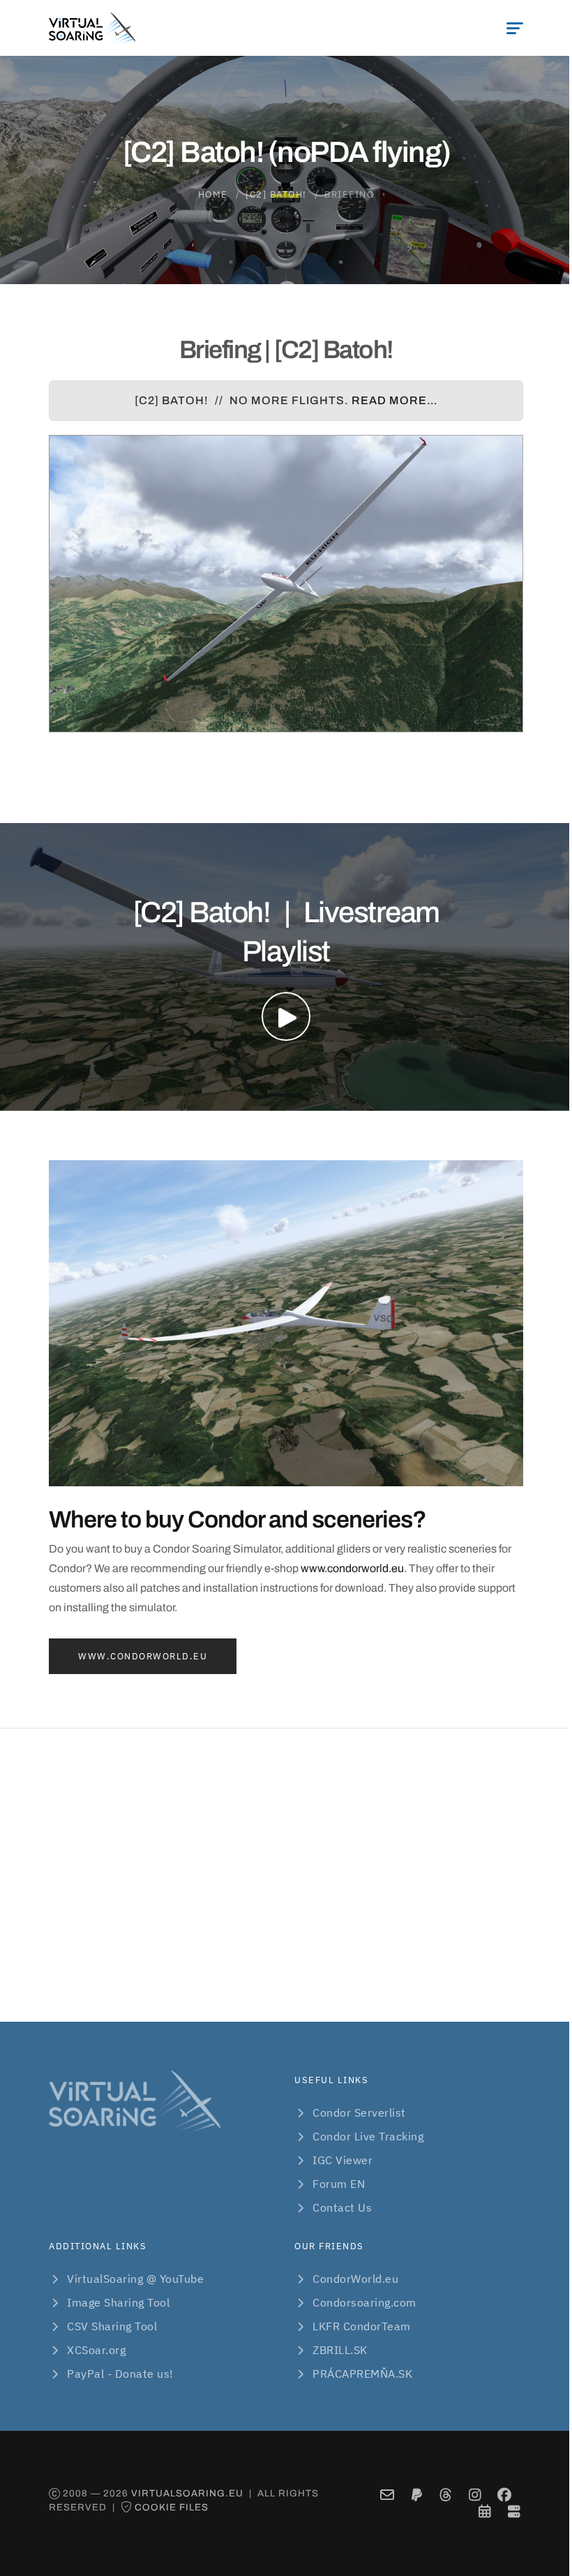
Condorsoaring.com (364, 2302)
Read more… (394, 400)
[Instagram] (475, 2495)
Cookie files (172, 2507)
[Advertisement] (286, 1875)
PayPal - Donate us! (120, 2374)
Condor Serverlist (359, 2112)
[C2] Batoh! (276, 194)
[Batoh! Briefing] (286, 584)
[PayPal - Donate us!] (417, 2495)
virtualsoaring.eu (187, 2493)
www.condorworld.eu (352, 1568)
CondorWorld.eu (355, 2279)
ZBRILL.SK (340, 2350)
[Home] (92, 28)
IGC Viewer (343, 2160)
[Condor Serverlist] (514, 2511)
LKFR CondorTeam (362, 2326)
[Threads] (446, 2495)
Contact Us (342, 2207)
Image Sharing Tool (118, 2302)
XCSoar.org (96, 2350)
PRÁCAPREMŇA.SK (362, 2374)
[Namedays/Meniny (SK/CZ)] (485, 2511)
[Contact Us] (387, 2495)
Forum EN (339, 2184)
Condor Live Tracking (368, 2136)
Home (213, 194)
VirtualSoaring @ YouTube (135, 2279)
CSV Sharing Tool (112, 2326)
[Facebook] (505, 2495)
